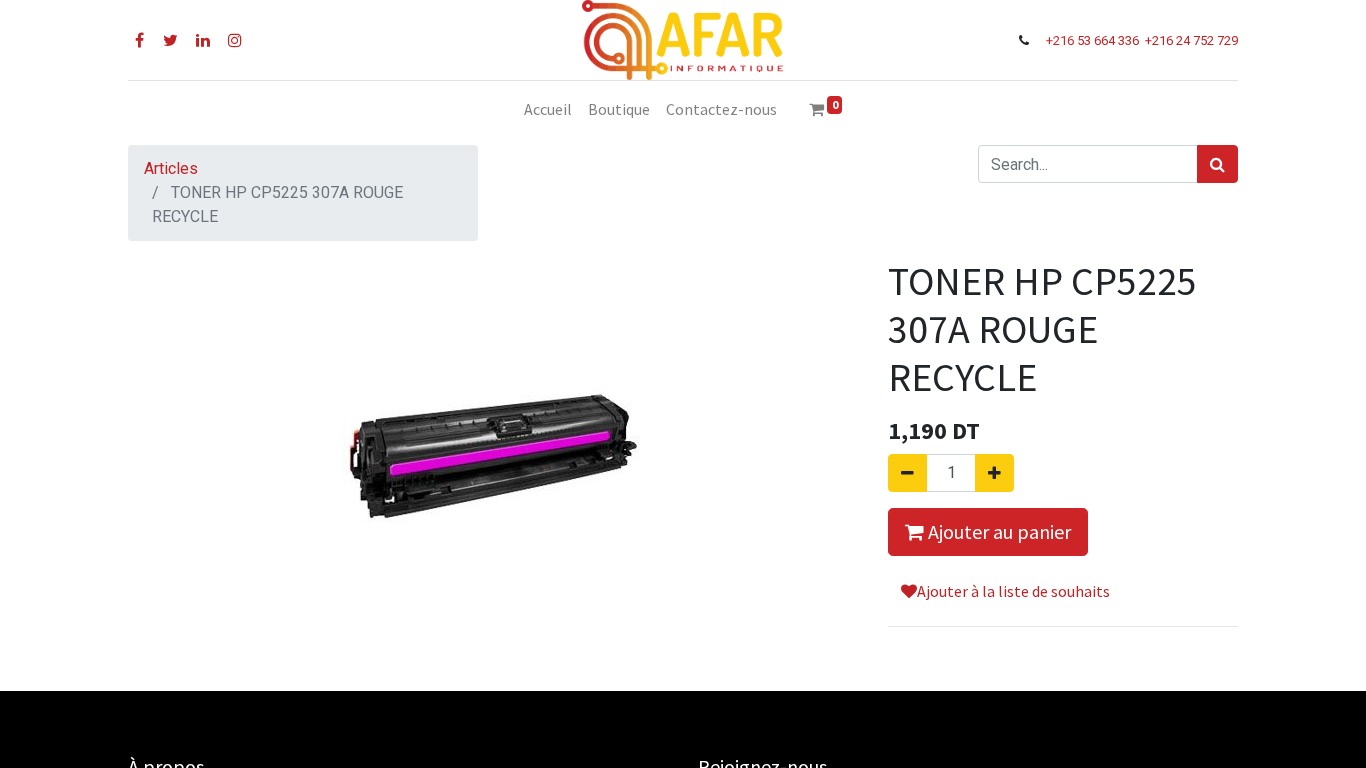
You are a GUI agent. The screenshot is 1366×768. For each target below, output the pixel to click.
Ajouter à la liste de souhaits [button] (1013, 591)
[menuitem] (548, 109)
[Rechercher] (1217, 164)
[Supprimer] (907, 473)
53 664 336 (1109, 40)
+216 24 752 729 (1191, 40)
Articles (171, 168)
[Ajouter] (994, 473)
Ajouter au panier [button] (997, 531)
